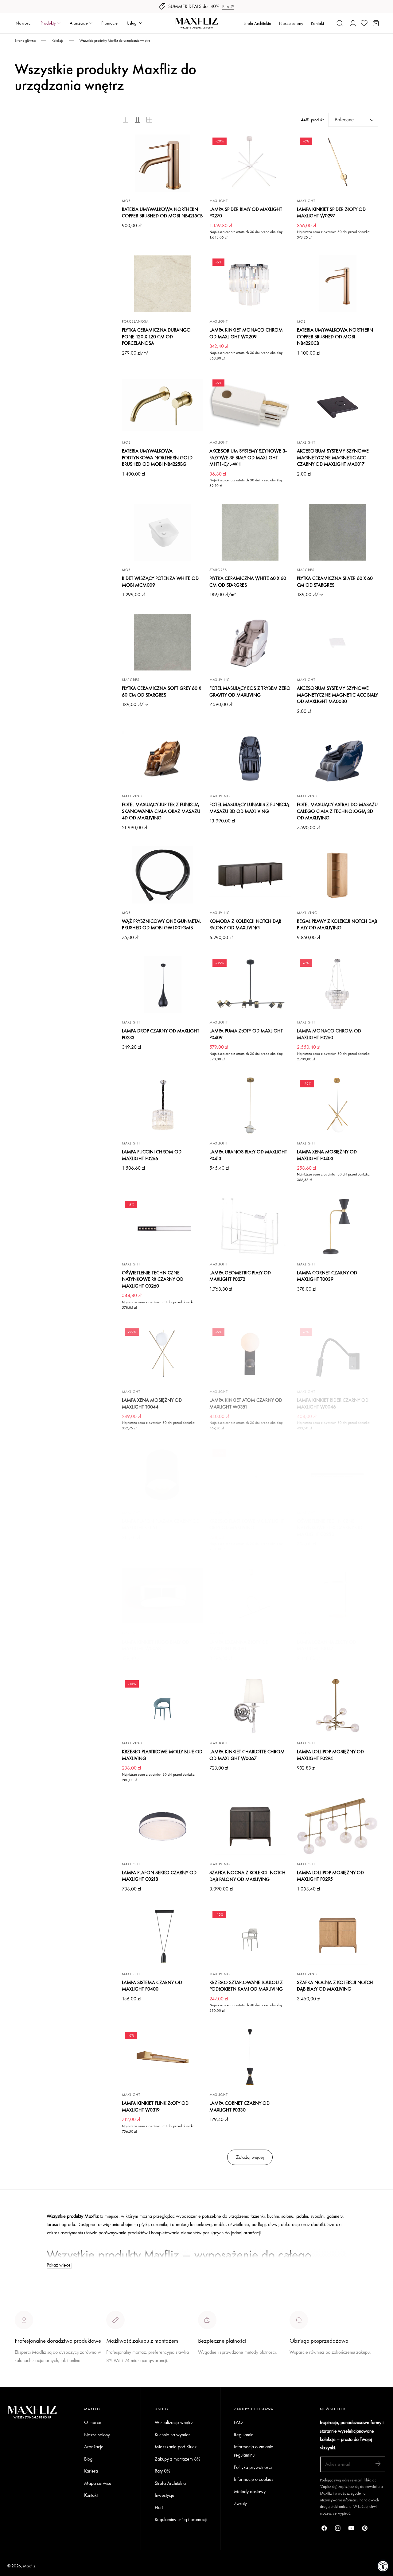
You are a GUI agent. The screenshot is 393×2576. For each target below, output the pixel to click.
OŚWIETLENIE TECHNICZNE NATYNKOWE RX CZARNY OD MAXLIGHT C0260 (153, 1279)
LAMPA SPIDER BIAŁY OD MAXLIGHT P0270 (246, 213)
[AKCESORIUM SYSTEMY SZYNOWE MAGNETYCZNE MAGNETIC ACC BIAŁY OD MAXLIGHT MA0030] (338, 642)
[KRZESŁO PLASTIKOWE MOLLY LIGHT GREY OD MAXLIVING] (250, 1475)
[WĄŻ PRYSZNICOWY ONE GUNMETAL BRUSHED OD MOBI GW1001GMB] (163, 875)
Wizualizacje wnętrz (174, 2422)
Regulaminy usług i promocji (181, 2520)
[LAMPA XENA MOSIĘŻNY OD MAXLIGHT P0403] (338, 1105)
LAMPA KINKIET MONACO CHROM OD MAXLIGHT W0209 (246, 333)
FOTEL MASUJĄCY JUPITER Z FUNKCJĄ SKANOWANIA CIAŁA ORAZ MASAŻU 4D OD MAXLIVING (161, 811)
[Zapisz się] (378, 2464)
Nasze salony (291, 23)
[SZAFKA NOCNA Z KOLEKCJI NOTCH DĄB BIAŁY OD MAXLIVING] (338, 1936)
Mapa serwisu (98, 2483)
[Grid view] (126, 120)
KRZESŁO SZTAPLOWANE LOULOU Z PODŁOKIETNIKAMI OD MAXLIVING (246, 1986)
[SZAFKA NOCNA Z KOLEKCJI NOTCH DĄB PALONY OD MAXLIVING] (250, 1826)
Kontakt (317, 23)
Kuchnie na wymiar (172, 2435)
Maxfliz (29, 2566)
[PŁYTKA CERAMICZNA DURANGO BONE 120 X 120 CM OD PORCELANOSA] (163, 284)
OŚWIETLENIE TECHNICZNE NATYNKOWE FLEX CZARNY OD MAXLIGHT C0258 (330, 1528)
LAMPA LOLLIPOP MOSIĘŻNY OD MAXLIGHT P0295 (330, 1876)
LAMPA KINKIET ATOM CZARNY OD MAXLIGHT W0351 (246, 1403)
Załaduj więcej (250, 2157)
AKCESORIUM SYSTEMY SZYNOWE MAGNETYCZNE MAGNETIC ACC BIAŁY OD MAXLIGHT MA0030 (337, 695)
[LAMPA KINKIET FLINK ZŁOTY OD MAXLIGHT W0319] (163, 2057)
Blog (88, 2459)
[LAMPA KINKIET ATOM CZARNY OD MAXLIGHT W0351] (250, 1354)
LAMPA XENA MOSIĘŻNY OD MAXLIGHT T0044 (152, 1403)
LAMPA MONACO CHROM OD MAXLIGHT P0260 (329, 1034)
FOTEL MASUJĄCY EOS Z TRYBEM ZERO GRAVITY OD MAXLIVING (250, 692)
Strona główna (25, 41)
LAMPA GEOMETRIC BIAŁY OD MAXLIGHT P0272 (240, 1276)
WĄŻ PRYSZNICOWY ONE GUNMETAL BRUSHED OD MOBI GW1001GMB (161, 925)
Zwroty (240, 2504)
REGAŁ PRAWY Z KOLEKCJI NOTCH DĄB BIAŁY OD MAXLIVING (337, 925)
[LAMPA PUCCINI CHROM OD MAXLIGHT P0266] (163, 1105)
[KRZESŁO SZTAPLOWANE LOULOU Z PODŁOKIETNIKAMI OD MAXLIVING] (250, 1936)
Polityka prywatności (253, 2467)
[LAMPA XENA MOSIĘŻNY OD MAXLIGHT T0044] (163, 1354)
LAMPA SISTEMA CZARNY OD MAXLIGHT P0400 (152, 1986)
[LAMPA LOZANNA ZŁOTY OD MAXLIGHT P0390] (250, 1596)
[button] (340, 23)
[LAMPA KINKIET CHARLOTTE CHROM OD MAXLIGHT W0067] (250, 1706)
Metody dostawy (250, 2491)
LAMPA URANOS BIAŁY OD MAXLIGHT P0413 (248, 1155)
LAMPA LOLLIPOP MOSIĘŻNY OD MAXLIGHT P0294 (330, 1755)
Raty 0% (162, 2471)
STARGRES (218, 570)
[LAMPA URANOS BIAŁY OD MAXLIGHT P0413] (250, 1105)
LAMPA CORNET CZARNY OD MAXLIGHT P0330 (239, 2106)
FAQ (238, 2422)
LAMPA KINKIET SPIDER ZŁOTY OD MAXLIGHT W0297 (331, 213)
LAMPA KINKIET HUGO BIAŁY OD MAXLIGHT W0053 (156, 1645)
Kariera (91, 2471)
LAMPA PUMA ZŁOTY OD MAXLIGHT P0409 (246, 1034)
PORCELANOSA (135, 321)
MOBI (127, 201)
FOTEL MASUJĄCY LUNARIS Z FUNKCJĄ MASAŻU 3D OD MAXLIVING (249, 808)
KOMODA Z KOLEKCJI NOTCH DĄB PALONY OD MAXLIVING (245, 925)
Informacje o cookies (254, 2479)
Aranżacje (94, 2447)
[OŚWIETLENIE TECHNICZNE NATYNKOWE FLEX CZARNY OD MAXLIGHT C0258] (338, 1475)
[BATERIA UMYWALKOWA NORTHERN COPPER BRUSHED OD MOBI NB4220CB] (338, 284)
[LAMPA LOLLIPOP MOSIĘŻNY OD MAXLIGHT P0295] (338, 1826)
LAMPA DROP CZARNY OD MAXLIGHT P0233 (161, 1034)
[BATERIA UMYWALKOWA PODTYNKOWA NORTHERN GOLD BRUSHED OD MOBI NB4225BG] (163, 405)
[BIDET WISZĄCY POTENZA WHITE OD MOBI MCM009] (163, 532)
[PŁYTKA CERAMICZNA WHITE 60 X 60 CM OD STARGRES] (250, 532)
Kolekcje (58, 41)
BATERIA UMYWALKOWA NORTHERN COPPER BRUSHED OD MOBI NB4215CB (162, 213)
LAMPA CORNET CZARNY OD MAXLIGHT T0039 (327, 1276)
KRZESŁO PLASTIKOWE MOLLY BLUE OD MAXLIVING (162, 1755)
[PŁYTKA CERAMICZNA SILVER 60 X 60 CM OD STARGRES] (338, 532)
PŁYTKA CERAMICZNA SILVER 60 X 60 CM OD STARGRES (335, 582)
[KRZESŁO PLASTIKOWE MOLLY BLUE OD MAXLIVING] (163, 1706)
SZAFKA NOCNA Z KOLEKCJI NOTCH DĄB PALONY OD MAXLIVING (247, 1876)
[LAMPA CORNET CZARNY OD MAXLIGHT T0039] (338, 1226)
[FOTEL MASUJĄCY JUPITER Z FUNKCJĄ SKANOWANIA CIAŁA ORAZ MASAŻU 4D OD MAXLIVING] (163, 759)
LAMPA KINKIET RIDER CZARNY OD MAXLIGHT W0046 (333, 1403)
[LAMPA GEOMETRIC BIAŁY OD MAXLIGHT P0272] (250, 1226)
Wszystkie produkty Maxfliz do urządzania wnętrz (115, 41)
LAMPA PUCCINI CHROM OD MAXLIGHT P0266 (152, 1155)
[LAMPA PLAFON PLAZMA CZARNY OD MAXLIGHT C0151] (163, 1475)
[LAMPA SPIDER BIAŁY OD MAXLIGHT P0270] (250, 163)
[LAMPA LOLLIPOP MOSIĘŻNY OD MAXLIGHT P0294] (338, 1706)
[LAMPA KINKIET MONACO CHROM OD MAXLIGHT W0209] (250, 284)
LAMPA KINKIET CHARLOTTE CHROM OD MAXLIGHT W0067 (247, 1755)
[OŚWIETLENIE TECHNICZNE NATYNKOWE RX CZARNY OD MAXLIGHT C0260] (163, 1226)
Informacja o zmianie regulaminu (254, 2451)
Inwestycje (165, 2495)
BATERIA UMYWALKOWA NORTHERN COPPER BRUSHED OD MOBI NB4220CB (335, 336)
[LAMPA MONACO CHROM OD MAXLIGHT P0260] (338, 985)
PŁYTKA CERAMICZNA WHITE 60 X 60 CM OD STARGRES (248, 582)
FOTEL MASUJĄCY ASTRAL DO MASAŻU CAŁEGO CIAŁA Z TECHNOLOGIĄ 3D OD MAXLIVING (337, 811)
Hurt (159, 2507)
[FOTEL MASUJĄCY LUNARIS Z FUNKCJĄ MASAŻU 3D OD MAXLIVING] (250, 759)
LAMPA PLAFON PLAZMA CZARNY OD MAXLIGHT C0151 (161, 1524)
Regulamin (244, 2435)
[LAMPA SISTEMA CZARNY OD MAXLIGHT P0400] (163, 1936)
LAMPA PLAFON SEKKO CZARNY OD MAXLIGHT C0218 (159, 1876)
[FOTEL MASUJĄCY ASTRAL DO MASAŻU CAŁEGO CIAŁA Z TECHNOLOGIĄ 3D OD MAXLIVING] (338, 759)
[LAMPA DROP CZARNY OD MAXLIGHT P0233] (163, 985)
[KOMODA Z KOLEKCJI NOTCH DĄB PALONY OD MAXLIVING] (250, 875)
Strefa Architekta (257, 23)
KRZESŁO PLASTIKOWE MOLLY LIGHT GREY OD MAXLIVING (247, 1524)
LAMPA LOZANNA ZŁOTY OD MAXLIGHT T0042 (327, 1645)
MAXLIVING (220, 680)
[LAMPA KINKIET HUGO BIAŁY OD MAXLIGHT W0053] (163, 1596)
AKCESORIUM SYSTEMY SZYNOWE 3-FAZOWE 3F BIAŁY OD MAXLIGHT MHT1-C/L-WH (248, 457)
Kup (226, 6)
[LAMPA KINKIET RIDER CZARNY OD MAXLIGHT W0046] (338, 1354)
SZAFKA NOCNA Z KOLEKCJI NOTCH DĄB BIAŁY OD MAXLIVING (335, 1986)
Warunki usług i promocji (129, 2375)
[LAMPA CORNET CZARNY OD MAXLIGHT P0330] (250, 2057)
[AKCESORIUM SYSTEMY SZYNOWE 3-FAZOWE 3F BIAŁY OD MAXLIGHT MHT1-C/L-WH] (250, 405)
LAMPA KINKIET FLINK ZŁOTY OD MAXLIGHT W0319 (155, 2106)
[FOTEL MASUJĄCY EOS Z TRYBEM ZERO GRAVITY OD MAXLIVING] (250, 642)
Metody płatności (306, 2375)
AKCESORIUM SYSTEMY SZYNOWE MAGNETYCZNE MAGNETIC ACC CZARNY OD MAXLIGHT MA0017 (333, 457)
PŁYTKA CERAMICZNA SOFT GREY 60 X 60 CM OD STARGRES (161, 692)
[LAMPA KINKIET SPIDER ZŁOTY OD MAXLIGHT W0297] (338, 163)
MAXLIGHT (219, 201)
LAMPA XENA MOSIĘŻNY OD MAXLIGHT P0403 (327, 1155)
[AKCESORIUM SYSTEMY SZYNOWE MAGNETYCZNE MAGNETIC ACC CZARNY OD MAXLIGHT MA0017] (338, 405)
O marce (23, 2383)
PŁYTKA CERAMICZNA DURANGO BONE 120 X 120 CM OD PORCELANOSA (156, 336)
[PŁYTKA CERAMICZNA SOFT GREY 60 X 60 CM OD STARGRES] (163, 642)
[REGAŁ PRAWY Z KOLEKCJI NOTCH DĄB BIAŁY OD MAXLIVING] (338, 875)
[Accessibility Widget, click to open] (383, 2566)
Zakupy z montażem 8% (177, 2459)
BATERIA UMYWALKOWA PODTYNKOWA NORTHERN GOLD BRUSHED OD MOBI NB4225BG (157, 457)
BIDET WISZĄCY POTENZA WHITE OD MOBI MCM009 (160, 582)
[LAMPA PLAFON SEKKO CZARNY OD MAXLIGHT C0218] (163, 1826)
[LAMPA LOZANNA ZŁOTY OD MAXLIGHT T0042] (338, 1596)
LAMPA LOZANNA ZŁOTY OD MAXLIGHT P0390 (239, 1645)
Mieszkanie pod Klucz (176, 2447)
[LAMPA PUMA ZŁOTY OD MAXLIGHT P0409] (250, 985)
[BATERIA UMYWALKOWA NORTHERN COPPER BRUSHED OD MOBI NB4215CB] (163, 163)
